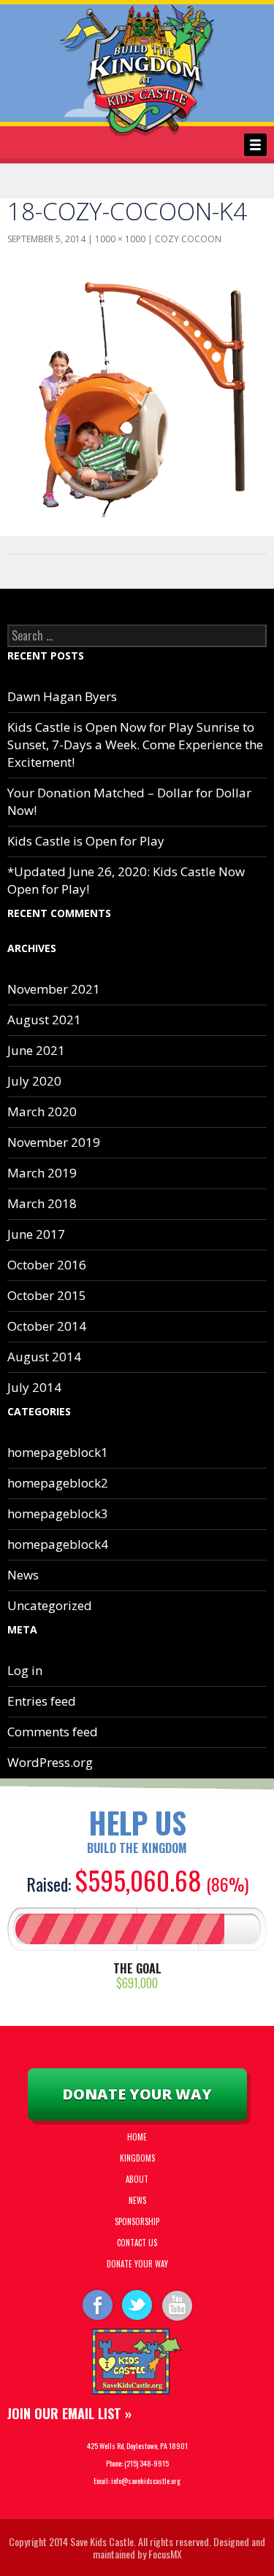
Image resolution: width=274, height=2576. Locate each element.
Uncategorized (50, 1605)
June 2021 (36, 1050)
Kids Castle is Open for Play (86, 841)
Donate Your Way (137, 2094)
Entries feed (42, 1701)
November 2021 (54, 989)
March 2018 (42, 1203)
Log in (25, 1670)
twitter (137, 2304)
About (137, 2179)
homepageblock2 (58, 1483)
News (23, 1575)
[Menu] (255, 145)
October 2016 (47, 1265)
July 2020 (34, 1081)
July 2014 (34, 1387)
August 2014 (44, 1357)
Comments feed (53, 1732)
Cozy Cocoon (188, 239)
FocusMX (165, 2554)
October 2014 (47, 1326)
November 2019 (54, 1142)
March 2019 (42, 1173)
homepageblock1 (58, 1452)
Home (137, 2137)
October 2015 (47, 1295)
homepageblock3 (58, 1513)
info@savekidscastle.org (146, 2481)
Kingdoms (137, 2158)
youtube (178, 2304)
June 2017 (36, 1234)
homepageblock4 (58, 1544)
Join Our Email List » (69, 2413)
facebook (96, 2304)
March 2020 (42, 1111)
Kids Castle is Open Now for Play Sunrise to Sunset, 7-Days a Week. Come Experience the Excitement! (135, 744)
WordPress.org (50, 1762)
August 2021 (44, 1020)
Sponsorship (137, 2221)
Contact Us (137, 2243)
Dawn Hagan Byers (62, 696)
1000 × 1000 (120, 239)
